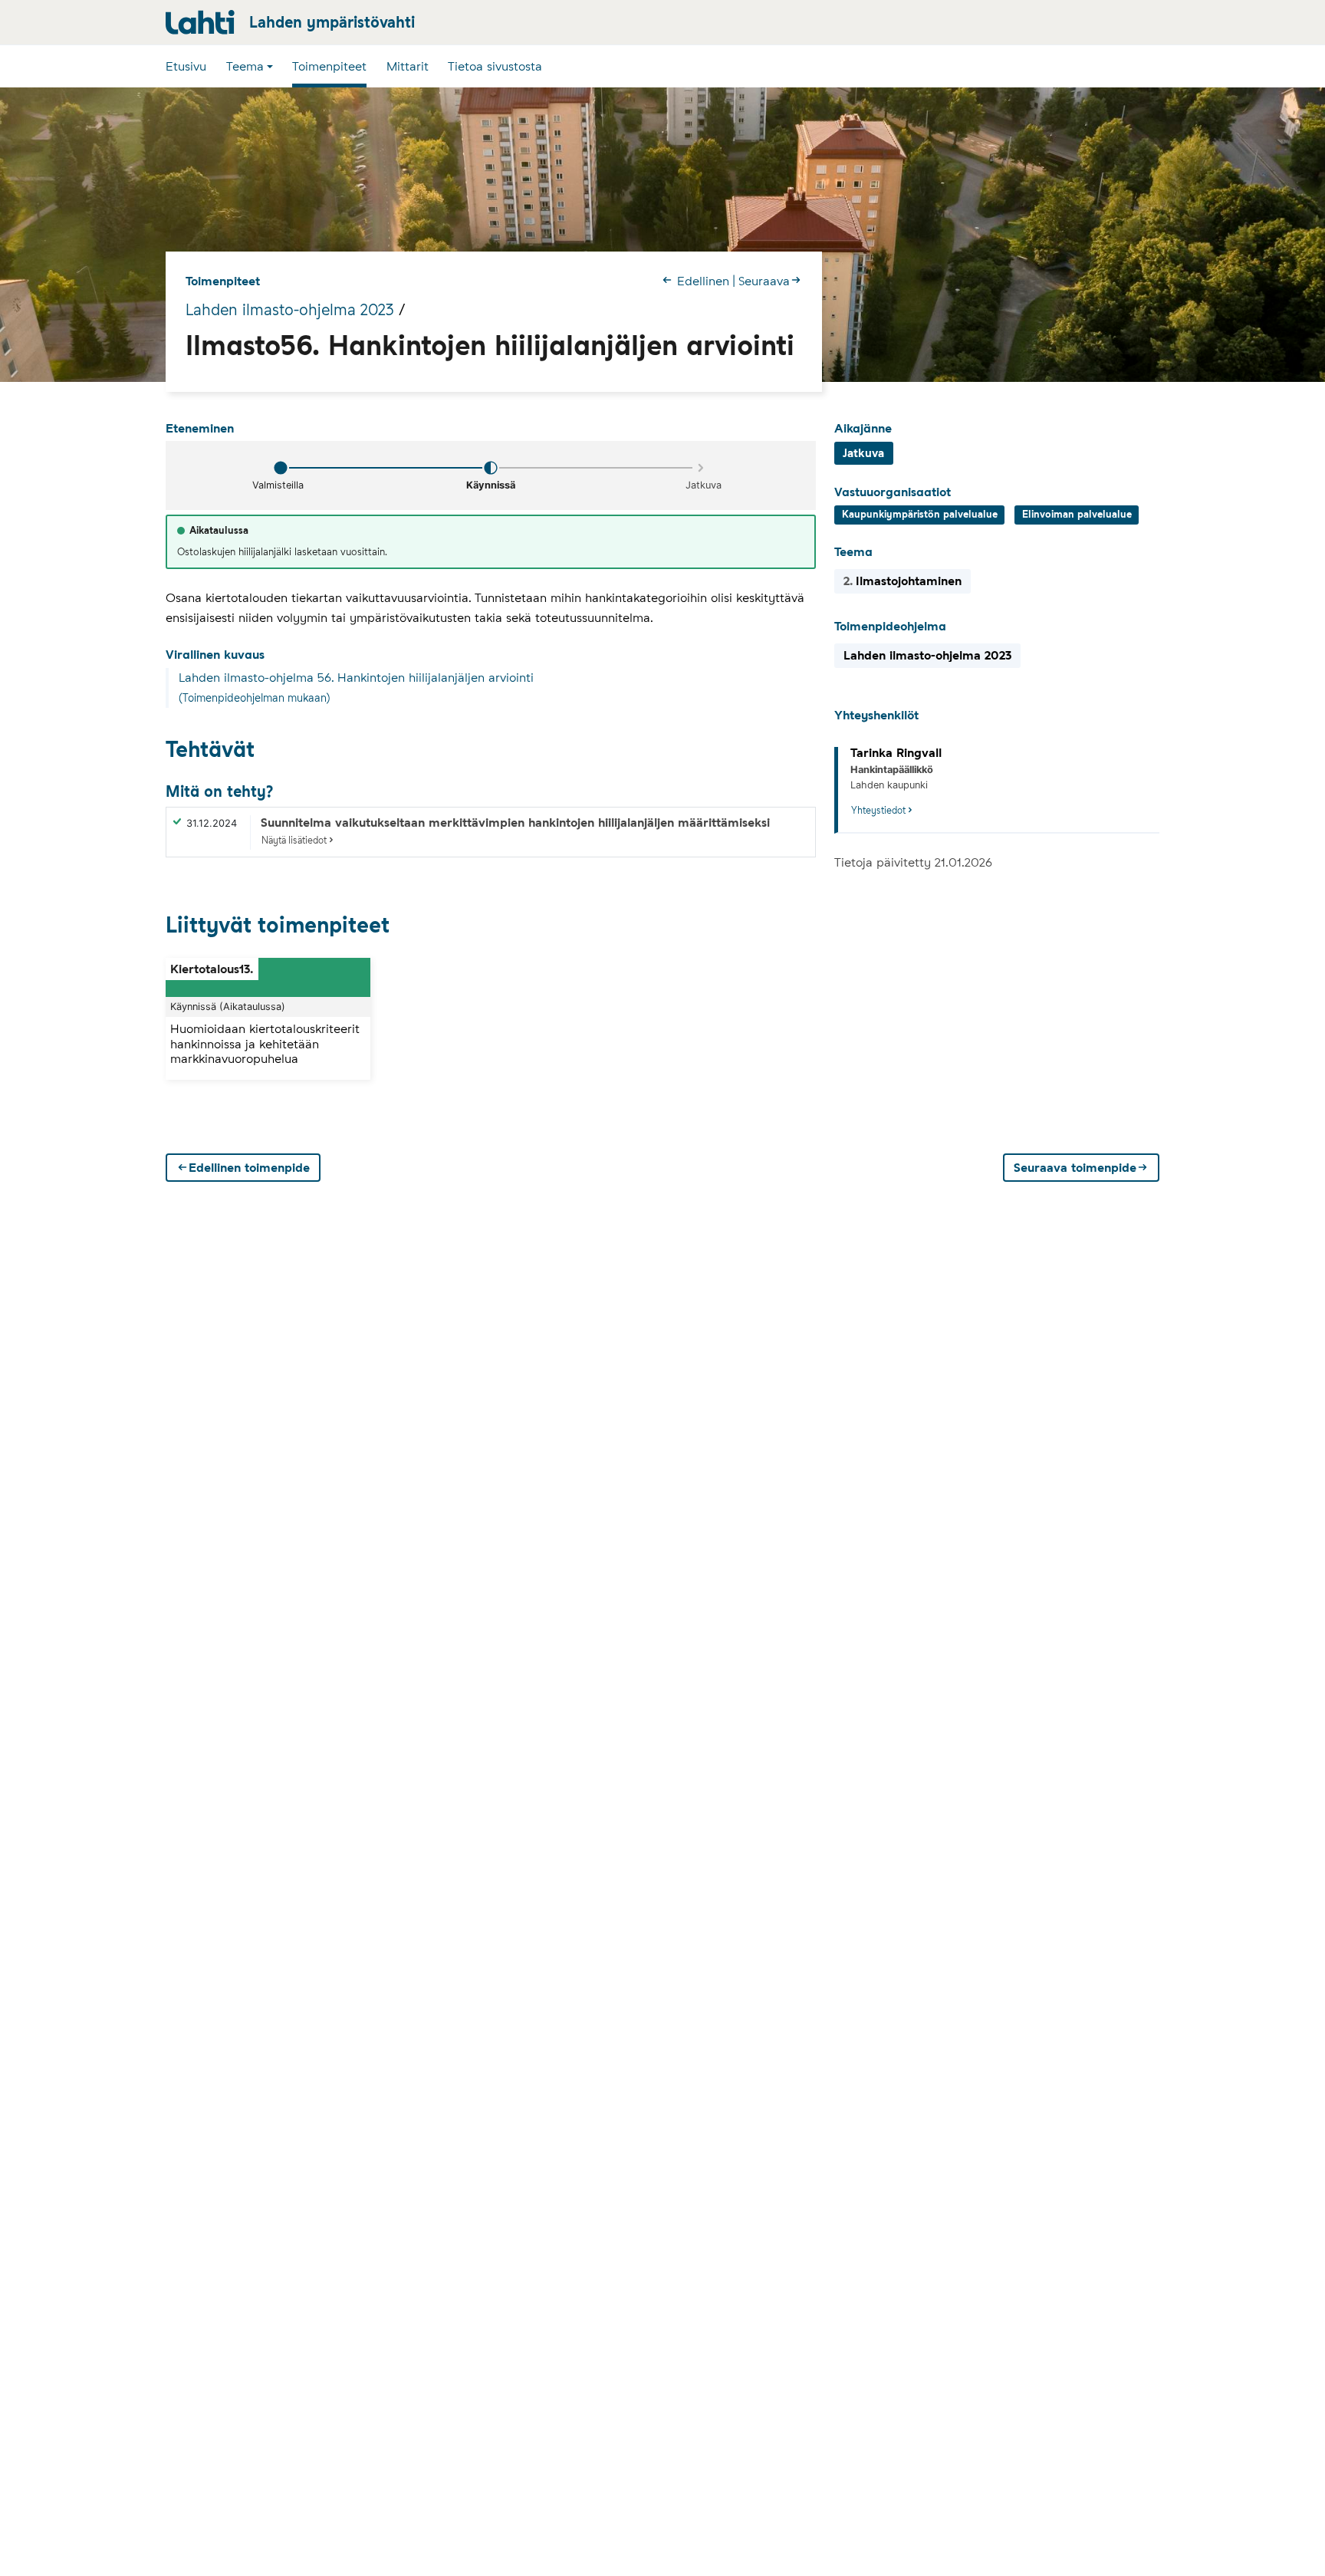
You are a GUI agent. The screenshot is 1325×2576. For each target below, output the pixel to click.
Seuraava (764, 281)
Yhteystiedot (878, 810)
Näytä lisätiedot (294, 840)
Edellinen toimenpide (249, 1168)
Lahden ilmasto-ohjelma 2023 (290, 310)
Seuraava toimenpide (1075, 1168)
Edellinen (703, 281)
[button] (250, 66)
